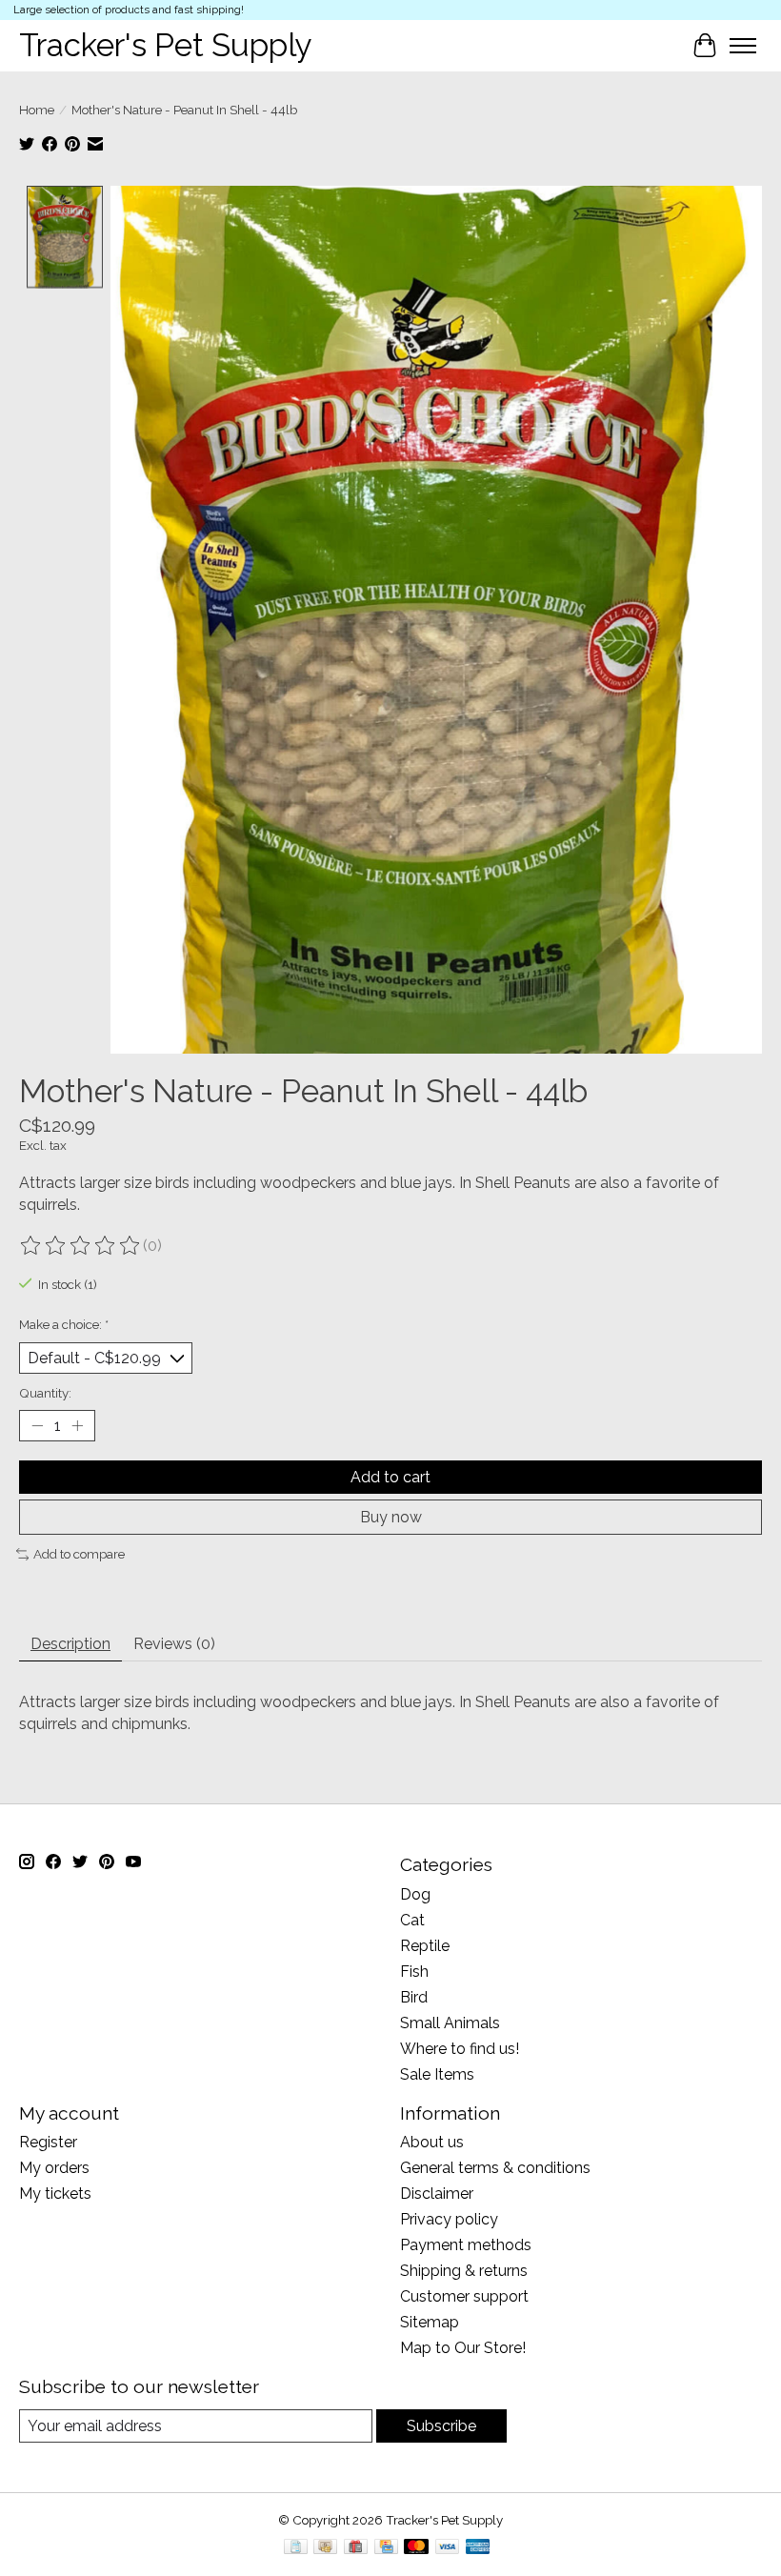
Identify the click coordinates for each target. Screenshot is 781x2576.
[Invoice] (296, 2548)
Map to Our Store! (463, 2348)
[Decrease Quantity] (37, 1426)
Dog (415, 1894)
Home (37, 110)
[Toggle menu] (743, 46)
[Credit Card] (386, 2548)
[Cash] (325, 2548)
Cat (412, 1920)
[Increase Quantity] (77, 1426)
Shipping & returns (464, 2271)
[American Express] (478, 2548)
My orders (54, 2168)
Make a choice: (64, 1324)
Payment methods (466, 2245)
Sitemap (430, 2322)
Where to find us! (460, 2049)
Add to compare (79, 1554)
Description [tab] (70, 1644)
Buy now (391, 1517)
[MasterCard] (416, 2548)
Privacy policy (449, 2219)
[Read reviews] (81, 1246)
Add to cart (390, 1477)
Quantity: (45, 1393)
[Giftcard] (356, 2548)
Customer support (464, 2296)
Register (48, 2142)
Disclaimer (437, 2194)
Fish (414, 1972)
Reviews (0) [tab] (174, 1644)
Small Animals (450, 2023)
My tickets (55, 2194)
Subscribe (441, 2426)
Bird (414, 1997)
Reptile (425, 1946)
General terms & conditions (495, 2168)
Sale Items (437, 2074)
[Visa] (448, 2548)
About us (432, 2142)
